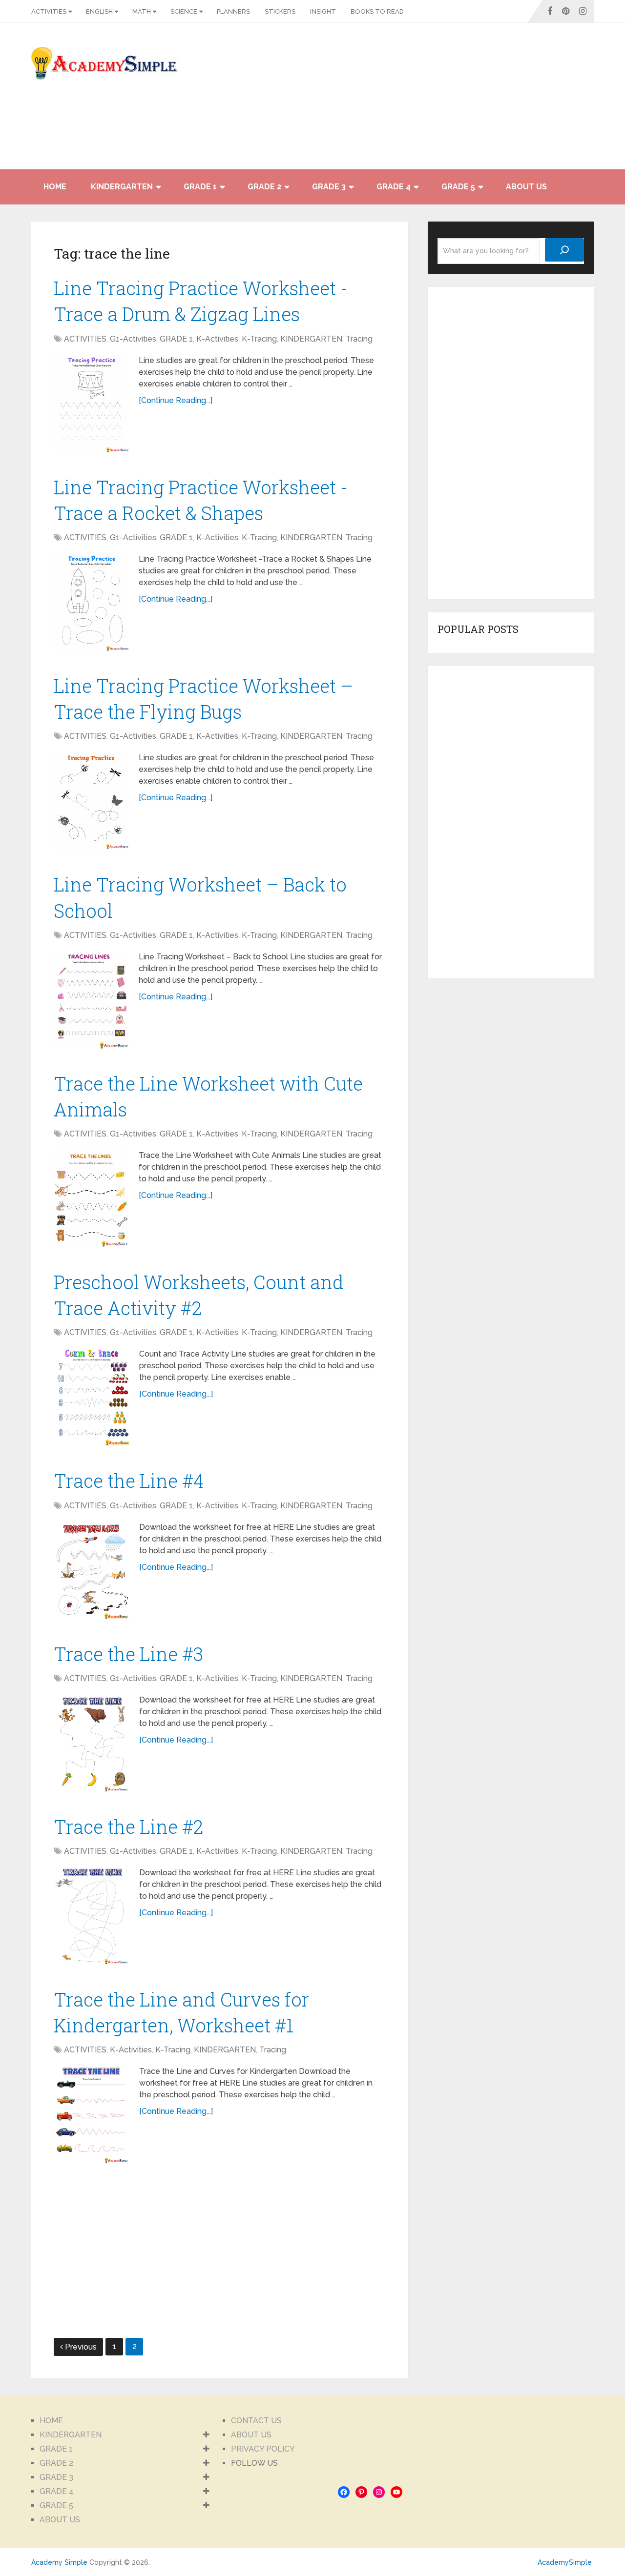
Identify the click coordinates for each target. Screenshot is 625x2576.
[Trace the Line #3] (92, 1743)
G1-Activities (133, 339)
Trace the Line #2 (128, 1826)
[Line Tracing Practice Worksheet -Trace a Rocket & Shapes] (91, 602)
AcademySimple (565, 2562)
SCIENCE (184, 11)
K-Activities (217, 339)
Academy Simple (59, 2562)
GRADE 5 (458, 187)
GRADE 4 (394, 187)
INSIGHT (323, 11)
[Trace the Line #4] (92, 1570)
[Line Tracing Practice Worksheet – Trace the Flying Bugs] (91, 801)
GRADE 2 (264, 187)
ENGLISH (99, 11)
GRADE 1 (200, 187)
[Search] (564, 250)
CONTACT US (256, 2421)
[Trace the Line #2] (92, 1916)
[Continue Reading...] (176, 400)
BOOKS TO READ (377, 11)
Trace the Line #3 (128, 1654)
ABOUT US (526, 187)
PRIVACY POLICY (263, 2449)
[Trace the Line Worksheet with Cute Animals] (91, 1198)
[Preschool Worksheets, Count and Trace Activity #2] (92, 1397)
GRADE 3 (329, 187)
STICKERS (280, 11)
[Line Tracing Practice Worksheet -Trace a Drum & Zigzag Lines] (91, 404)
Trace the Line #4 (129, 1481)
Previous (81, 2347)
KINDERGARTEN (122, 187)
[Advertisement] (506, 101)
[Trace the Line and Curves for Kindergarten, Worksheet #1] (92, 2114)
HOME (55, 187)
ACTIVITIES (49, 11)
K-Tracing (259, 339)
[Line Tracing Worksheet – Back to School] (91, 1000)
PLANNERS (233, 11)
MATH (142, 11)
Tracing (359, 339)
